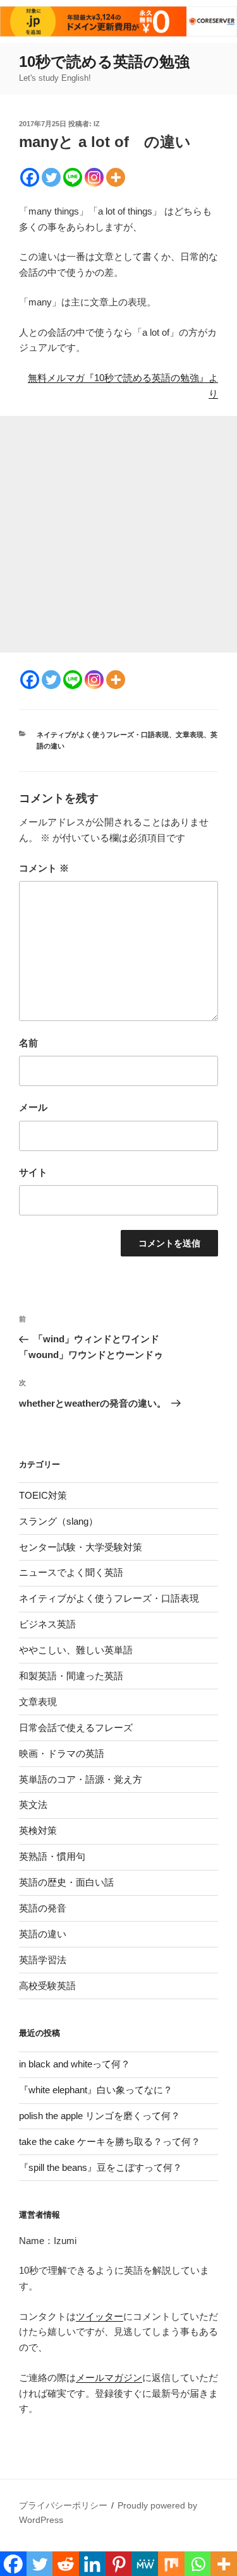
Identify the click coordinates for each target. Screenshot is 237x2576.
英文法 (33, 1805)
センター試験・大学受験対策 (81, 1547)
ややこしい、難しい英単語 (76, 1650)
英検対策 (38, 1830)
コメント (44, 868)
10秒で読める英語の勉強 (104, 62)
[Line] (73, 177)
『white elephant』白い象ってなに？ (96, 2090)
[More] (116, 177)
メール (33, 1107)
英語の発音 (43, 1908)
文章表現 (190, 735)
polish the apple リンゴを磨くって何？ (100, 2116)
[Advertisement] (118, 534)
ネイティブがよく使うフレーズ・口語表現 (103, 735)
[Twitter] (51, 177)
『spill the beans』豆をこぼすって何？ (100, 2167)
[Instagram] (94, 177)
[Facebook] (30, 177)
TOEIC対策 (43, 1495)
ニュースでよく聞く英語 (71, 1572)
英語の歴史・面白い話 (66, 1882)
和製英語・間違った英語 (71, 1676)
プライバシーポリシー (63, 2505)
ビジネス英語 (47, 1624)
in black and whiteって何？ (75, 2064)
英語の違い (43, 1934)
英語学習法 (43, 1960)
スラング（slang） (58, 1521)
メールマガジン (109, 2378)
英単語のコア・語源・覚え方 (81, 1779)
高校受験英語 (47, 1986)
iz (97, 124)
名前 (28, 1043)
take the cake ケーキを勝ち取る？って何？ (110, 2142)
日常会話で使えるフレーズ (76, 1728)
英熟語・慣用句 (52, 1856)
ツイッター (100, 2316)
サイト (33, 1172)
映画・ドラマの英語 (62, 1753)
